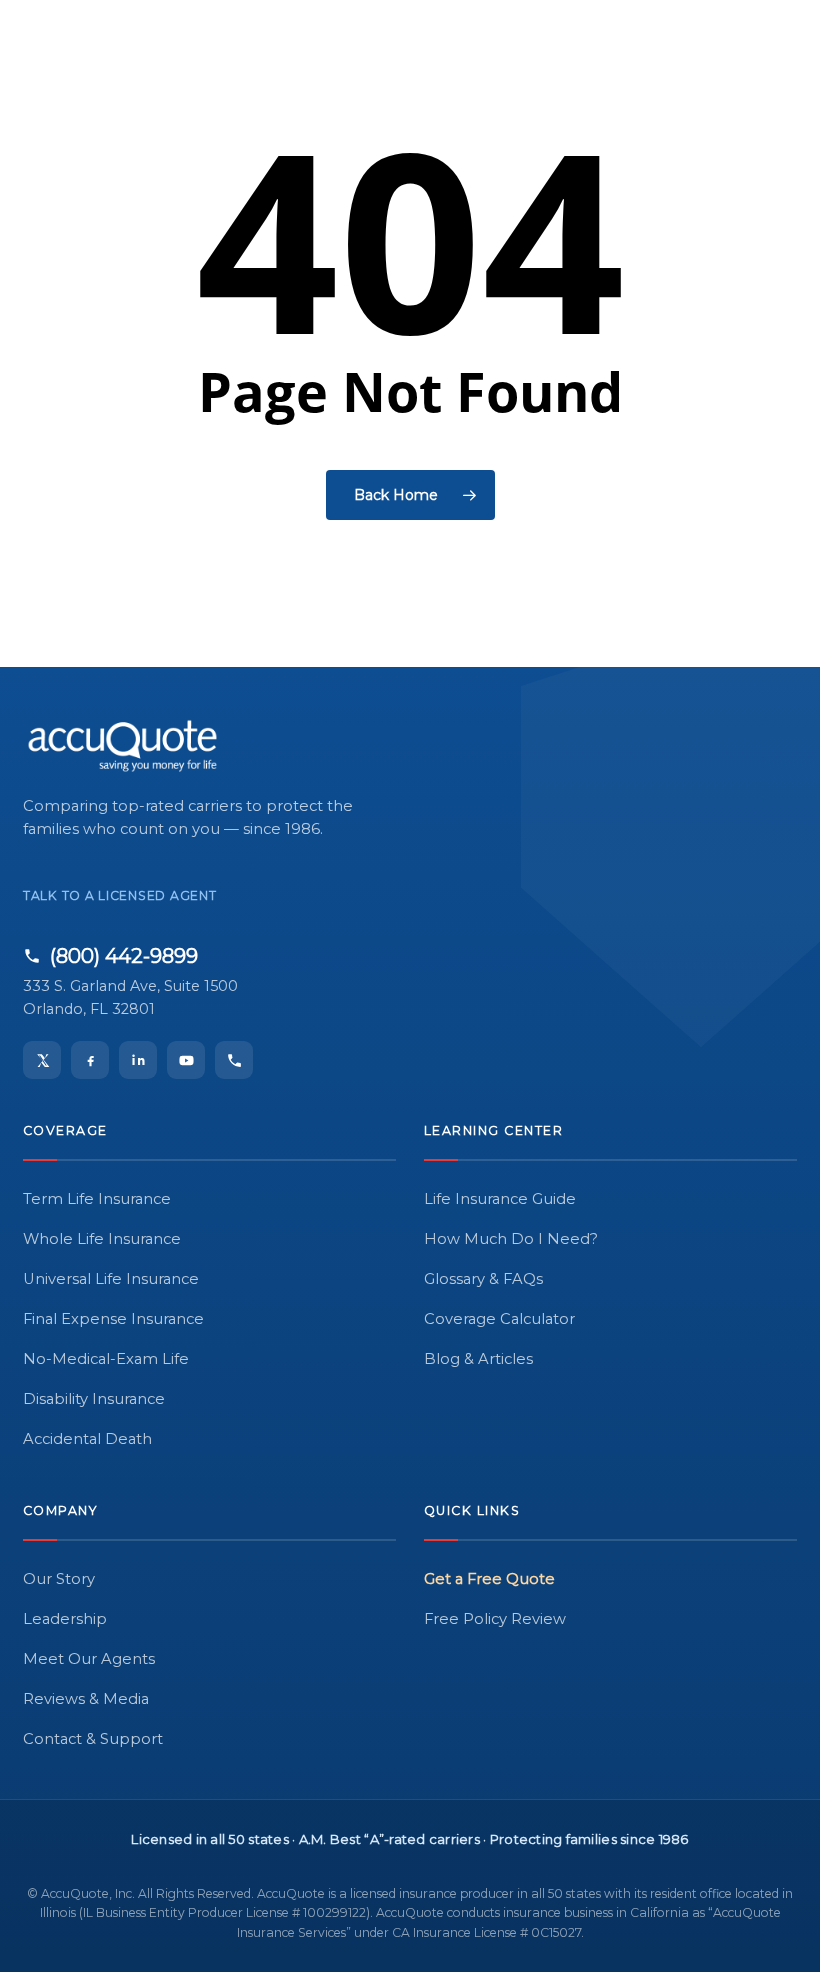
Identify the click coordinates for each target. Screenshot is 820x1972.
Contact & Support (93, 1739)
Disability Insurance (94, 1399)
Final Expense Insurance (113, 1319)
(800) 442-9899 (124, 956)
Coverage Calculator (499, 1319)
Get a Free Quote (489, 1579)
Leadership (65, 1619)
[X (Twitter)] (42, 1060)
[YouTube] (186, 1060)
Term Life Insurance (97, 1199)
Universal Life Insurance (111, 1279)
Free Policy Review (495, 1619)
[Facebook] (90, 1060)
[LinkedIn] (138, 1060)
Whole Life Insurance (102, 1239)
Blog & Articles (478, 1359)
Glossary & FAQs (483, 1279)
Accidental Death (87, 1439)
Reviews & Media (86, 1699)
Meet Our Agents (89, 1659)
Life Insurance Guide (500, 1199)
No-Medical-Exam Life (106, 1359)
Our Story (59, 1579)
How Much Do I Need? (511, 1239)
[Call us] (234, 1060)
